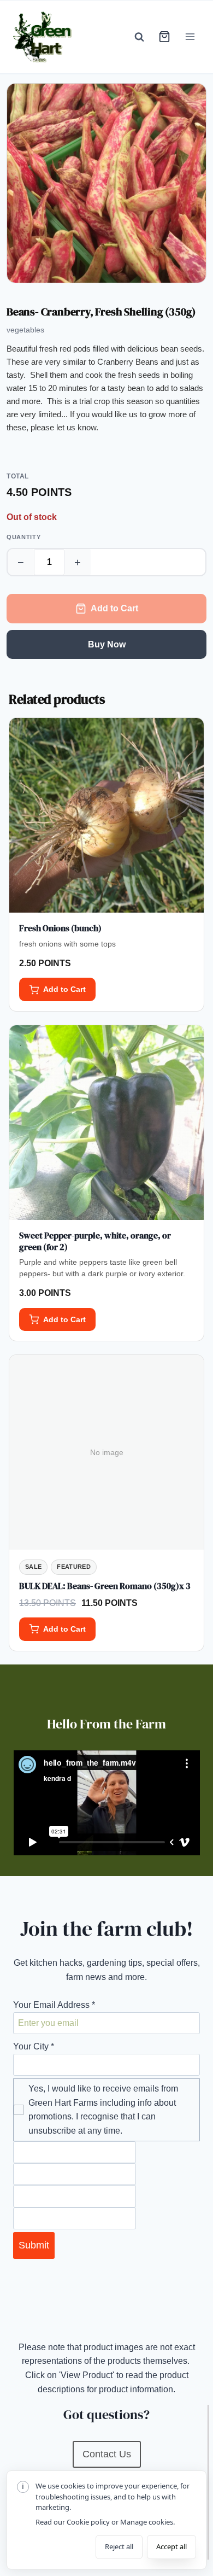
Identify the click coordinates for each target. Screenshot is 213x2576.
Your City (34, 2046)
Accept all (171, 2546)
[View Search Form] (139, 37)
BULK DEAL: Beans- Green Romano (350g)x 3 (105, 1586)
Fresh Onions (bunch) (60, 928)
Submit (34, 2245)
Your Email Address (54, 2005)
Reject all (119, 2546)
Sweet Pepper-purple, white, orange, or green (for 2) (95, 1241)
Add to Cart (114, 608)
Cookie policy (88, 2522)
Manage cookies (147, 2522)
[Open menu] (190, 37)
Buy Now (107, 644)
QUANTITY (23, 537)
